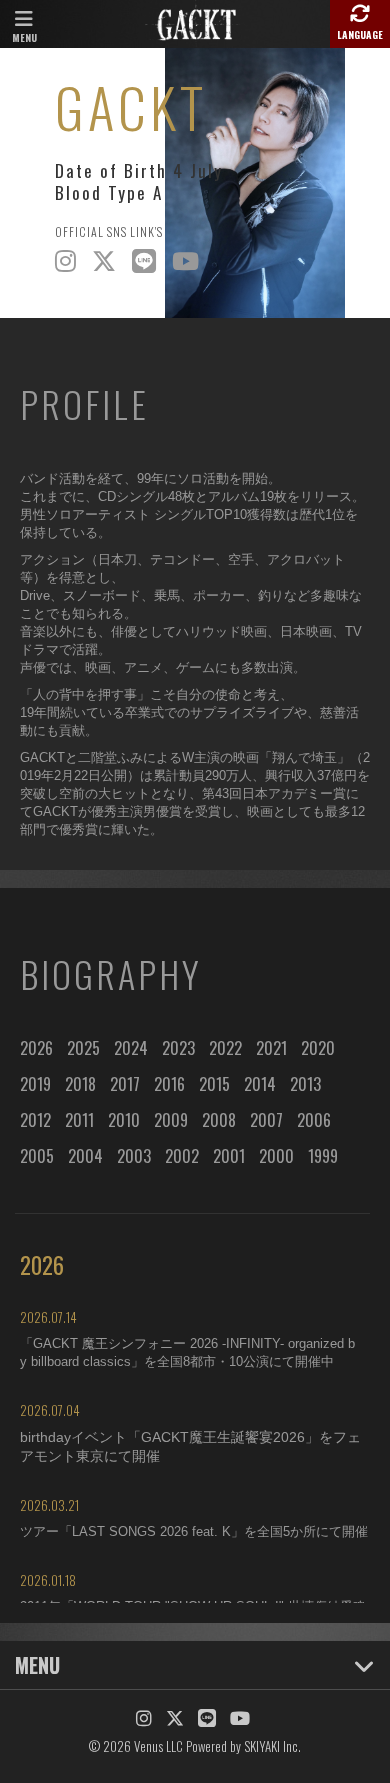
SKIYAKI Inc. (272, 1746)
